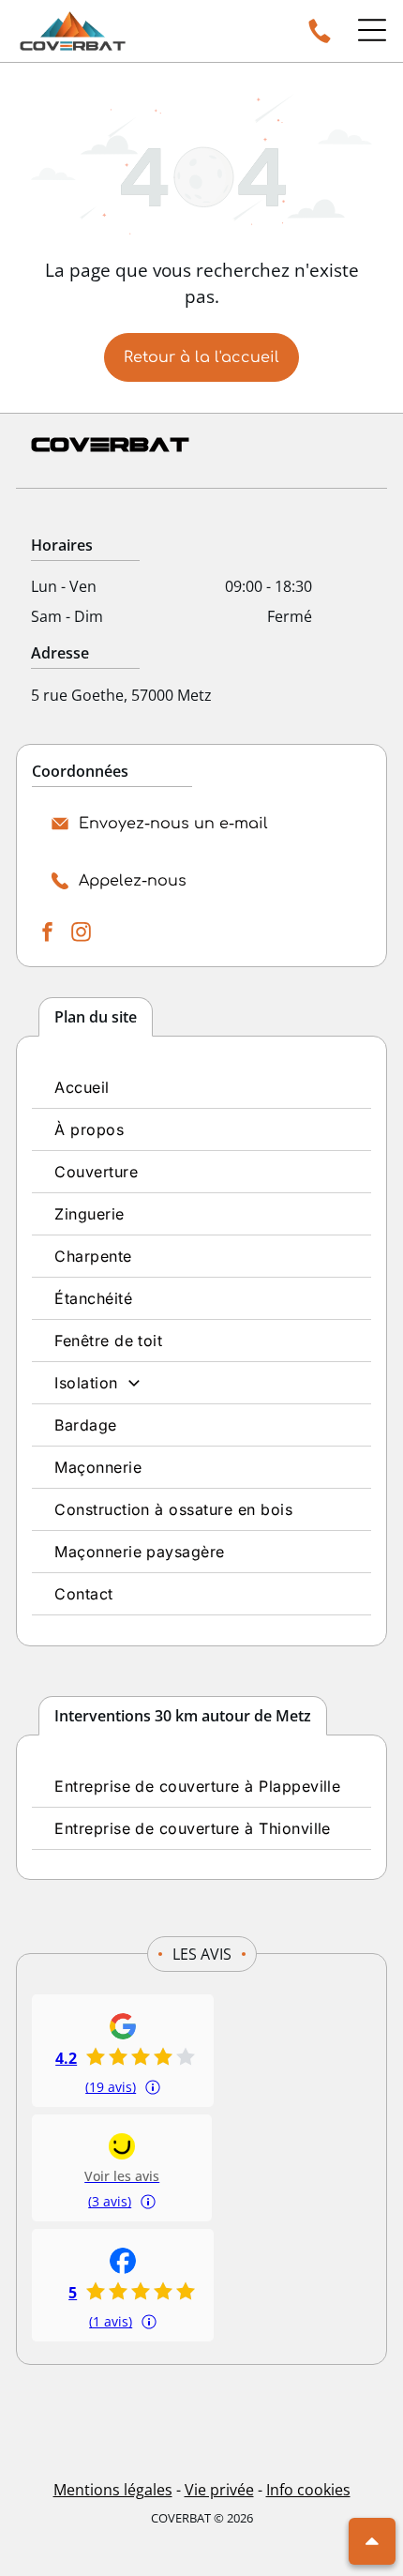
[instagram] (81, 934)
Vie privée (219, 2490)
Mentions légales (113, 2490)
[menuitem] (201, 1088)
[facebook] (47, 934)
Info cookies (308, 2490)
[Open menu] (372, 30)
